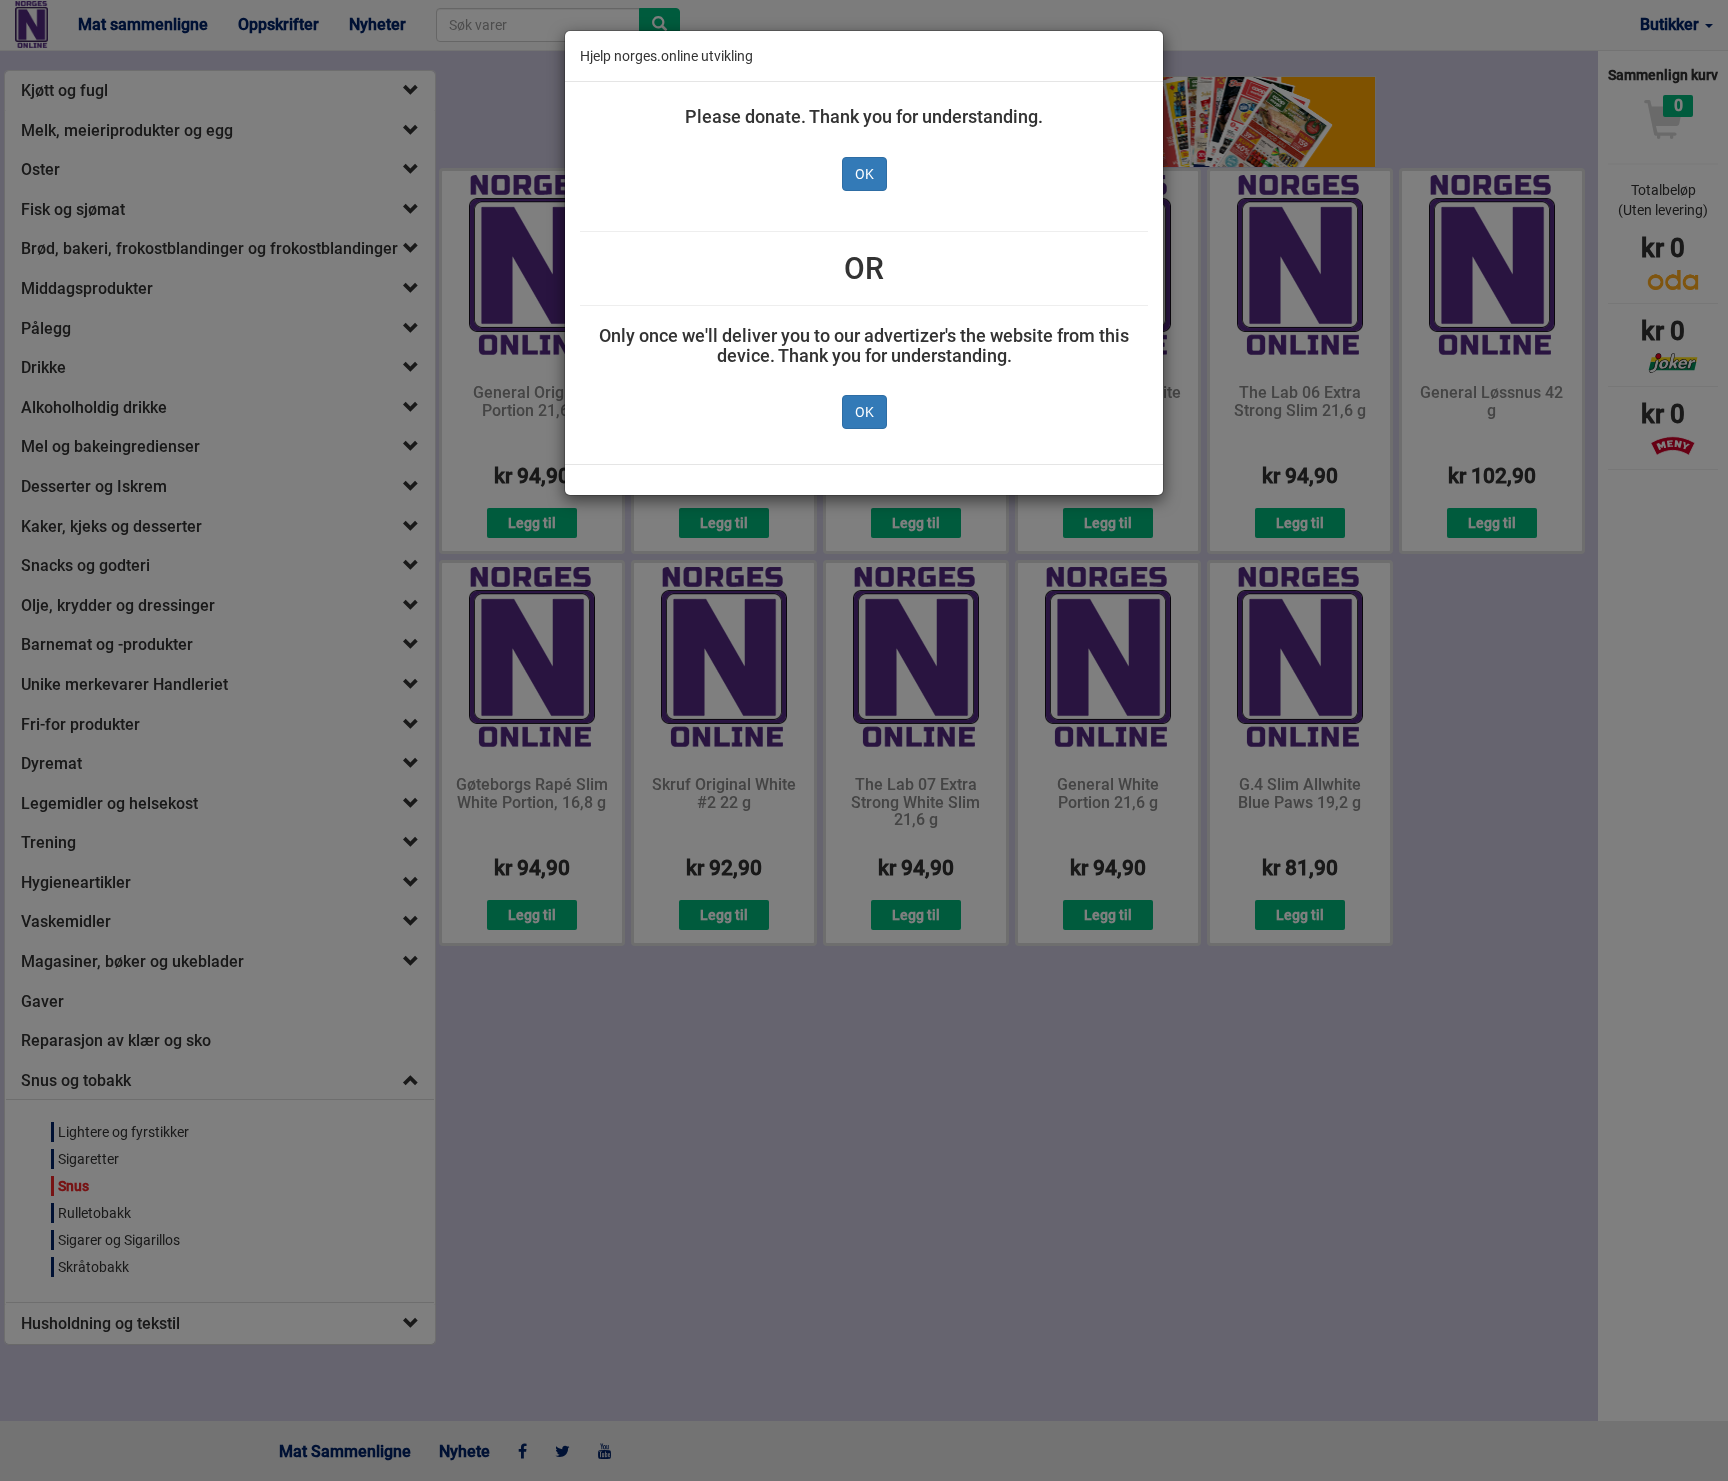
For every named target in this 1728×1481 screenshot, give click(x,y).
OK (864, 174)
